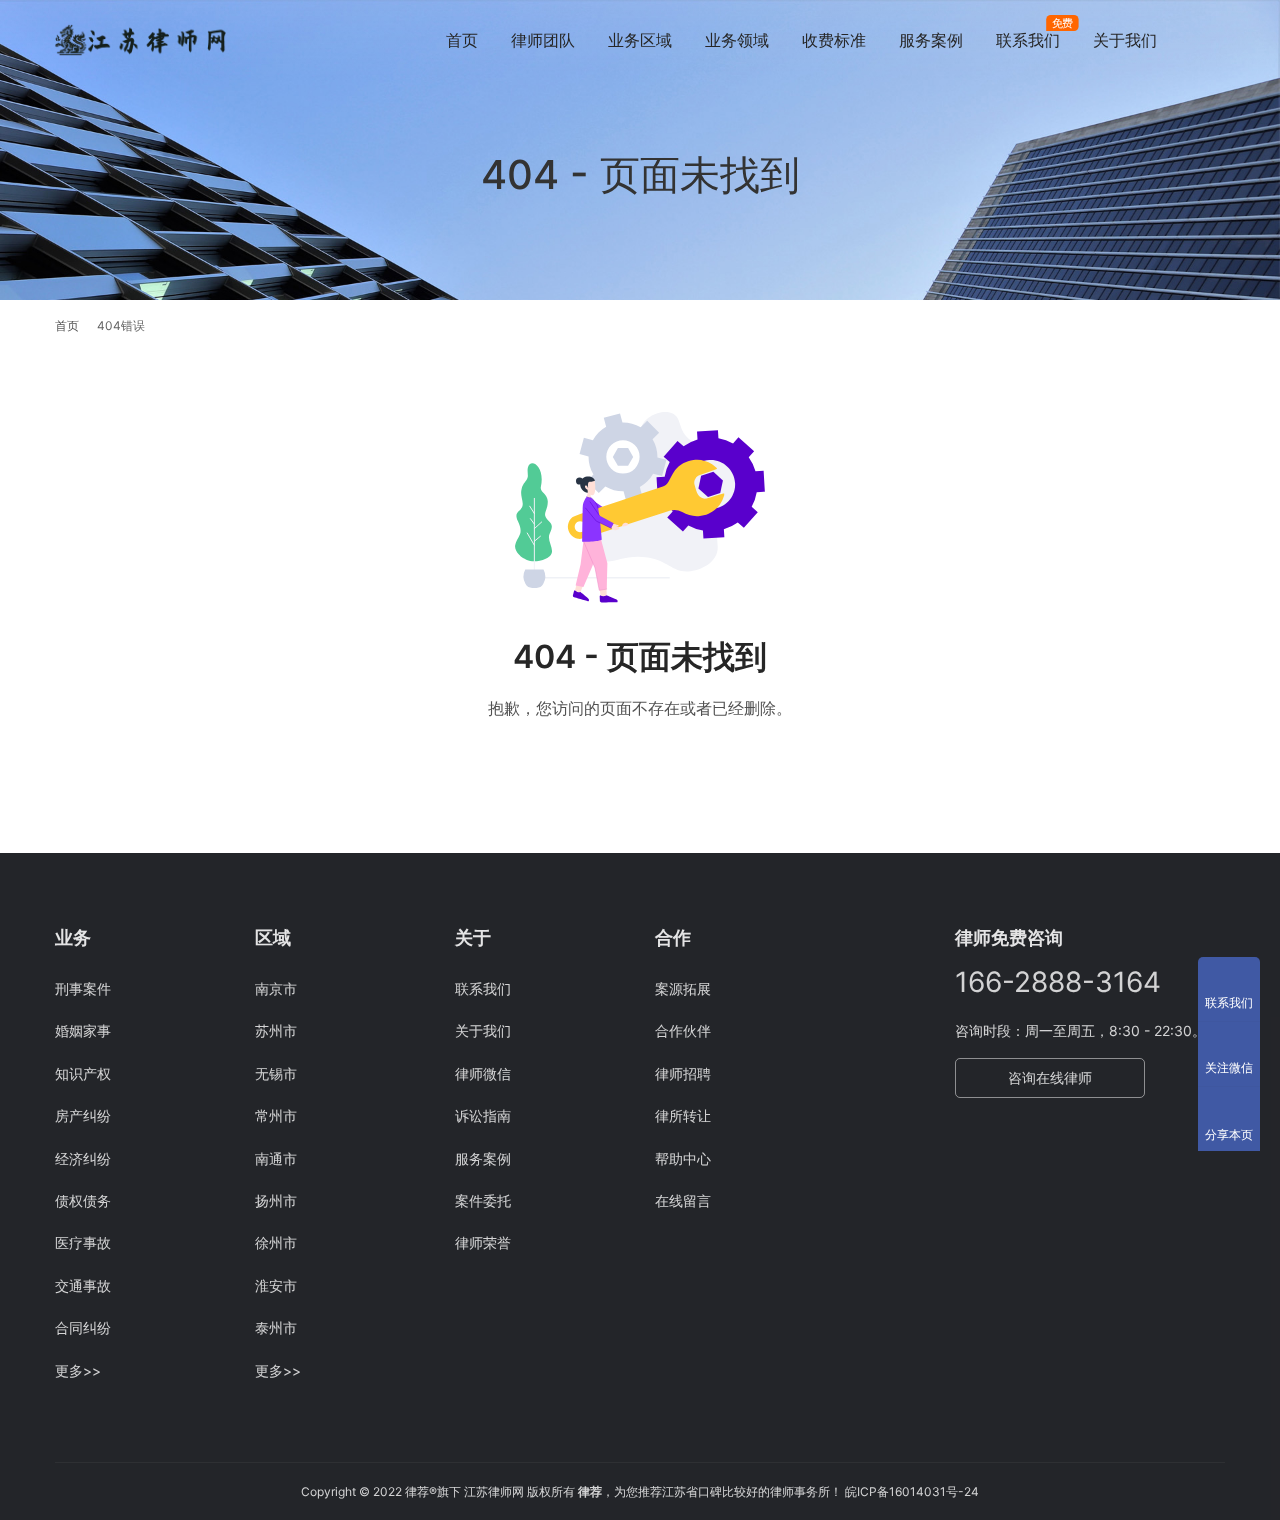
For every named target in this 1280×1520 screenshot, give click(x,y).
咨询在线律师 (1050, 1077)
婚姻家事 (83, 1030)
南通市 (276, 1158)
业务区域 (640, 40)
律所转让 (683, 1115)
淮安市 (276, 1285)
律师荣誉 (483, 1242)
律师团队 (543, 40)
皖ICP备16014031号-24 (912, 1491)
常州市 (276, 1115)
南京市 (276, 988)
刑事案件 (83, 988)
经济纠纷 (83, 1158)
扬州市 (276, 1200)
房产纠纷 (83, 1115)
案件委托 (483, 1200)
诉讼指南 (483, 1115)
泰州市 (276, 1327)
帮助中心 (683, 1158)
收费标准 (834, 40)
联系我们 (1028, 40)
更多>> (78, 1370)
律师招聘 (683, 1073)
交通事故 (83, 1285)
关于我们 (1125, 40)
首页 (462, 40)
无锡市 (276, 1073)
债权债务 (83, 1200)
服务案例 (931, 40)
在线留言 (683, 1200)
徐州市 (276, 1242)
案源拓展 (683, 988)
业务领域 (737, 40)
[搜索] (1216, 39)
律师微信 (483, 1073)
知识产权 (83, 1073)
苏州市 (276, 1030)
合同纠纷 (83, 1327)
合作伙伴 (683, 1030)
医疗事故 (83, 1242)
